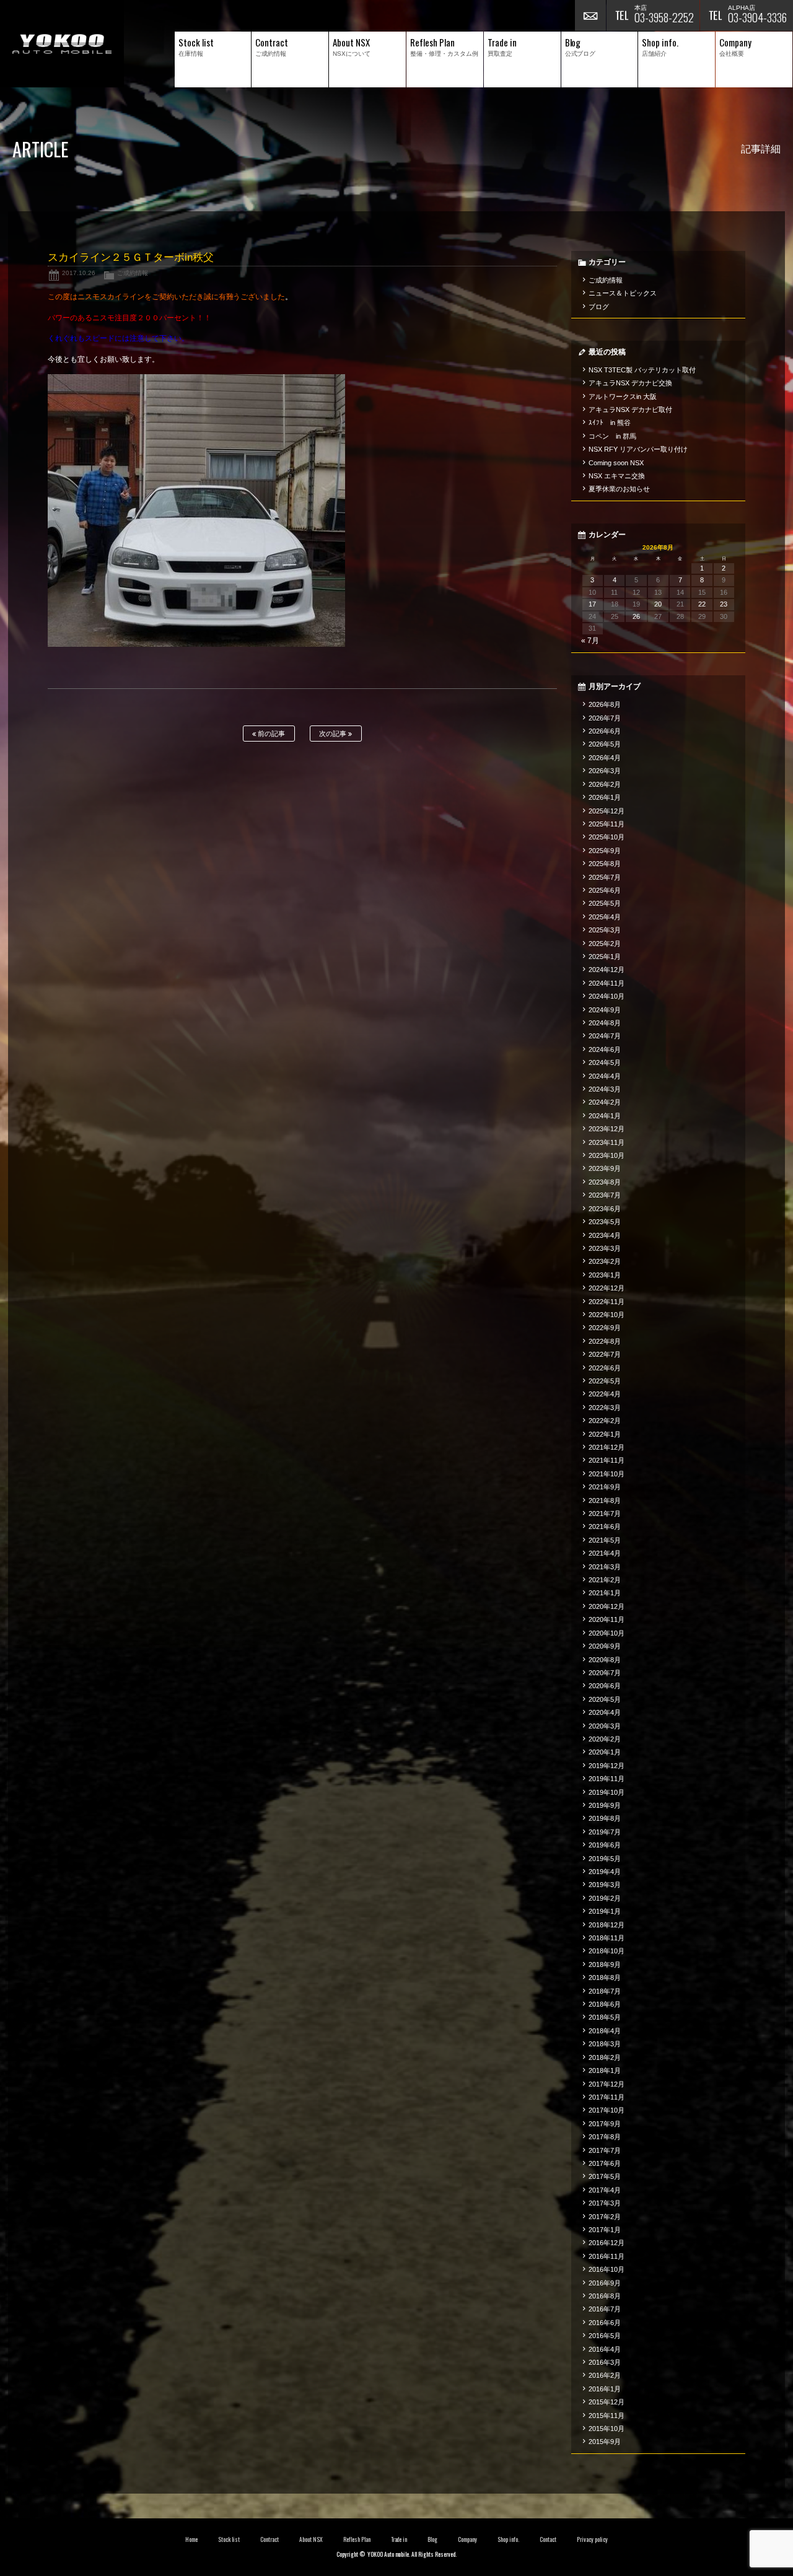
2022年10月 (607, 1315)
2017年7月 (605, 2150)
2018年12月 (607, 1925)
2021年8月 (605, 1500)
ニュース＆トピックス (623, 293)
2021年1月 (605, 1593)
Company (467, 2539)
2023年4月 (605, 1235)
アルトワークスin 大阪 (623, 396)
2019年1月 (605, 1911)
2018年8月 (605, 1978)
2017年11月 (607, 2097)
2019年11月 (607, 1779)
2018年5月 (605, 2017)
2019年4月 (605, 1872)
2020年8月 (605, 1660)
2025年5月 (605, 903)
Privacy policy (592, 2539)
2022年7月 (605, 1354)
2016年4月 (605, 2349)
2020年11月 (607, 1619)
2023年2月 (605, 1261)
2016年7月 (605, 2309)
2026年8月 (605, 704)
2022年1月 (605, 1434)
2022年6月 (605, 1368)
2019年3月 (605, 1885)
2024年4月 (605, 1076)
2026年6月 (605, 731)
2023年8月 (605, 1182)
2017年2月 (605, 2217)
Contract (269, 2539)
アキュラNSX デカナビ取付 (630, 410)
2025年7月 (605, 877)
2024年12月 (607, 970)
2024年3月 (605, 1089)
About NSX (311, 2539)
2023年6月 (605, 1209)
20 (658, 604)
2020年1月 (605, 1752)
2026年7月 (605, 718)
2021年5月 (605, 1540)
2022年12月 (607, 1288)
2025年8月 (605, 864)
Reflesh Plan (357, 2539)
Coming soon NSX (616, 463)
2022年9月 (605, 1328)
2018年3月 (605, 2044)
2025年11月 (607, 824)
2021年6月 (605, 1527)
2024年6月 (605, 1049)
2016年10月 (607, 2269)
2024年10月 (607, 996)
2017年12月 (607, 2084)
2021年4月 (605, 1553)
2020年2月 (605, 1739)
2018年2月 (605, 2057)
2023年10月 (607, 1155)
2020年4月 (605, 1712)
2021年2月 (605, 1580)
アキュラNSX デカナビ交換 (630, 383)
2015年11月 (607, 2416)
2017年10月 (607, 2110)
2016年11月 (607, 2256)
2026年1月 (605, 797)
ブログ (599, 307)
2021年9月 (605, 1487)
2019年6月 (605, 1845)
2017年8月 (605, 2137)
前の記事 (270, 734)
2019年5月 (605, 1859)
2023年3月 (605, 1248)
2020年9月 (605, 1646)
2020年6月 (605, 1686)
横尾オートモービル (62, 44)
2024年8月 (605, 1023)
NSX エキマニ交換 (617, 476)
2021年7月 (605, 1514)
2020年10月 (607, 1633)
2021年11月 (607, 1460)
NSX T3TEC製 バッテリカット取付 (642, 370)
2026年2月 (605, 784)
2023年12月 (607, 1129)
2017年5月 (605, 2176)
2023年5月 (605, 1222)
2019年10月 (607, 1792)
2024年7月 (605, 1036)
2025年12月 (607, 811)
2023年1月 (605, 1275)
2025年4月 (605, 917)
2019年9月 (605, 1805)
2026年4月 (605, 758)
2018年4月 (605, 2031)
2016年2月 (605, 2375)
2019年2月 (605, 1898)
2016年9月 (605, 2283)
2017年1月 (605, 2230)
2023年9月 (605, 1168)
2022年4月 (605, 1394)
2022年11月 (607, 1302)
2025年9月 (605, 851)
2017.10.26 (79, 273)
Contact (548, 2539)
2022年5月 (605, 1381)
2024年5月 (605, 1062)
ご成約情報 (133, 273)
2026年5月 (605, 744)
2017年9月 (605, 2124)
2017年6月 (605, 2163)
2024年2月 (605, 1102)
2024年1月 (605, 1116)
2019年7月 (605, 1832)
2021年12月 (607, 1447)
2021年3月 (605, 1567)
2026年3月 (605, 771)
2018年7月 (605, 1991)
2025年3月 (605, 930)
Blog (432, 2539)
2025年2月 (605, 944)
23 (724, 604)
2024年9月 (605, 1010)
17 (592, 604)
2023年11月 (607, 1142)
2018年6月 (605, 2004)
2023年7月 (605, 1195)
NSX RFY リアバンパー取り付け (638, 449)
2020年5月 (605, 1699)
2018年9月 (605, 1965)
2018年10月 (607, 1951)
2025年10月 (607, 837)
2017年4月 (605, 2190)
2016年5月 (605, 2336)
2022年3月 (605, 1408)
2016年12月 (607, 2243)
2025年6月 (605, 890)
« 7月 (590, 641)
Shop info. (508, 2539)
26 (636, 616)
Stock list (229, 2539)
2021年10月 (607, 1474)
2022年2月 (605, 1421)
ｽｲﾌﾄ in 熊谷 (610, 423)
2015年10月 (607, 2429)
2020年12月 (607, 1606)
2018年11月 (607, 1938)
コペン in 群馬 (612, 436)
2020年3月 (605, 1726)
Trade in (399, 2539)
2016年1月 (605, 2389)
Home (191, 2539)
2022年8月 (605, 1341)
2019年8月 (605, 1818)
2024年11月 (607, 983)
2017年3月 (605, 2203)
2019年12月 (607, 1766)
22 (702, 604)
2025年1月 (605, 957)
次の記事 (334, 734)
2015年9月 (605, 2442)
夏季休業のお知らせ (619, 489)
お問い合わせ (590, 15)
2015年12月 (607, 2402)
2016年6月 (605, 2323)
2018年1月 (605, 2070)
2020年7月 (605, 1673)
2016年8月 (605, 2296)
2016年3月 (605, 2362)
